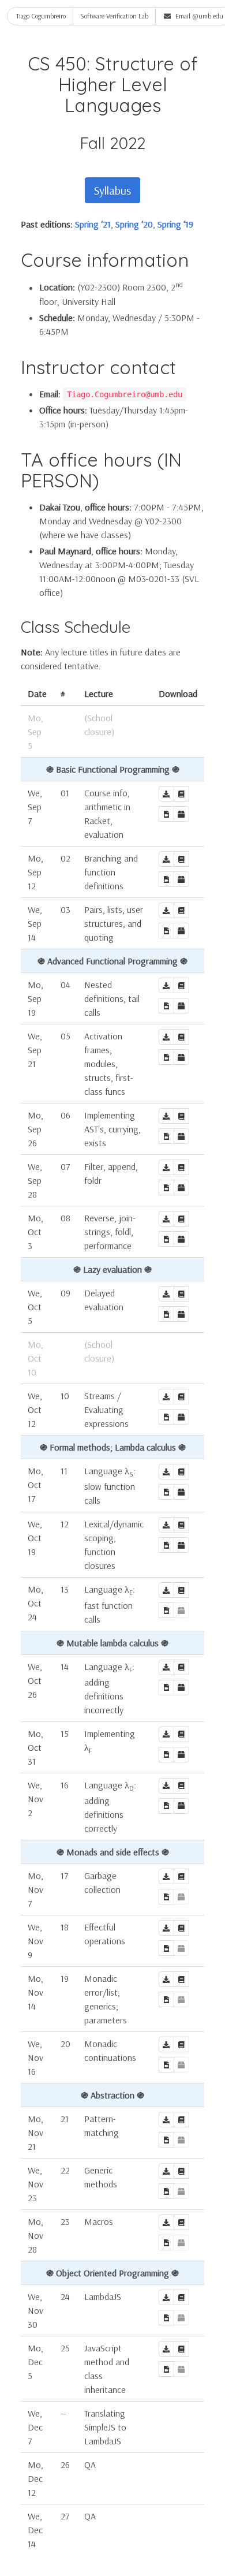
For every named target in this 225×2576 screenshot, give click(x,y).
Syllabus (112, 190)
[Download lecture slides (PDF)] (181, 794)
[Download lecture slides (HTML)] (166, 794)
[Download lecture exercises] (181, 814)
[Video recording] (166, 814)
